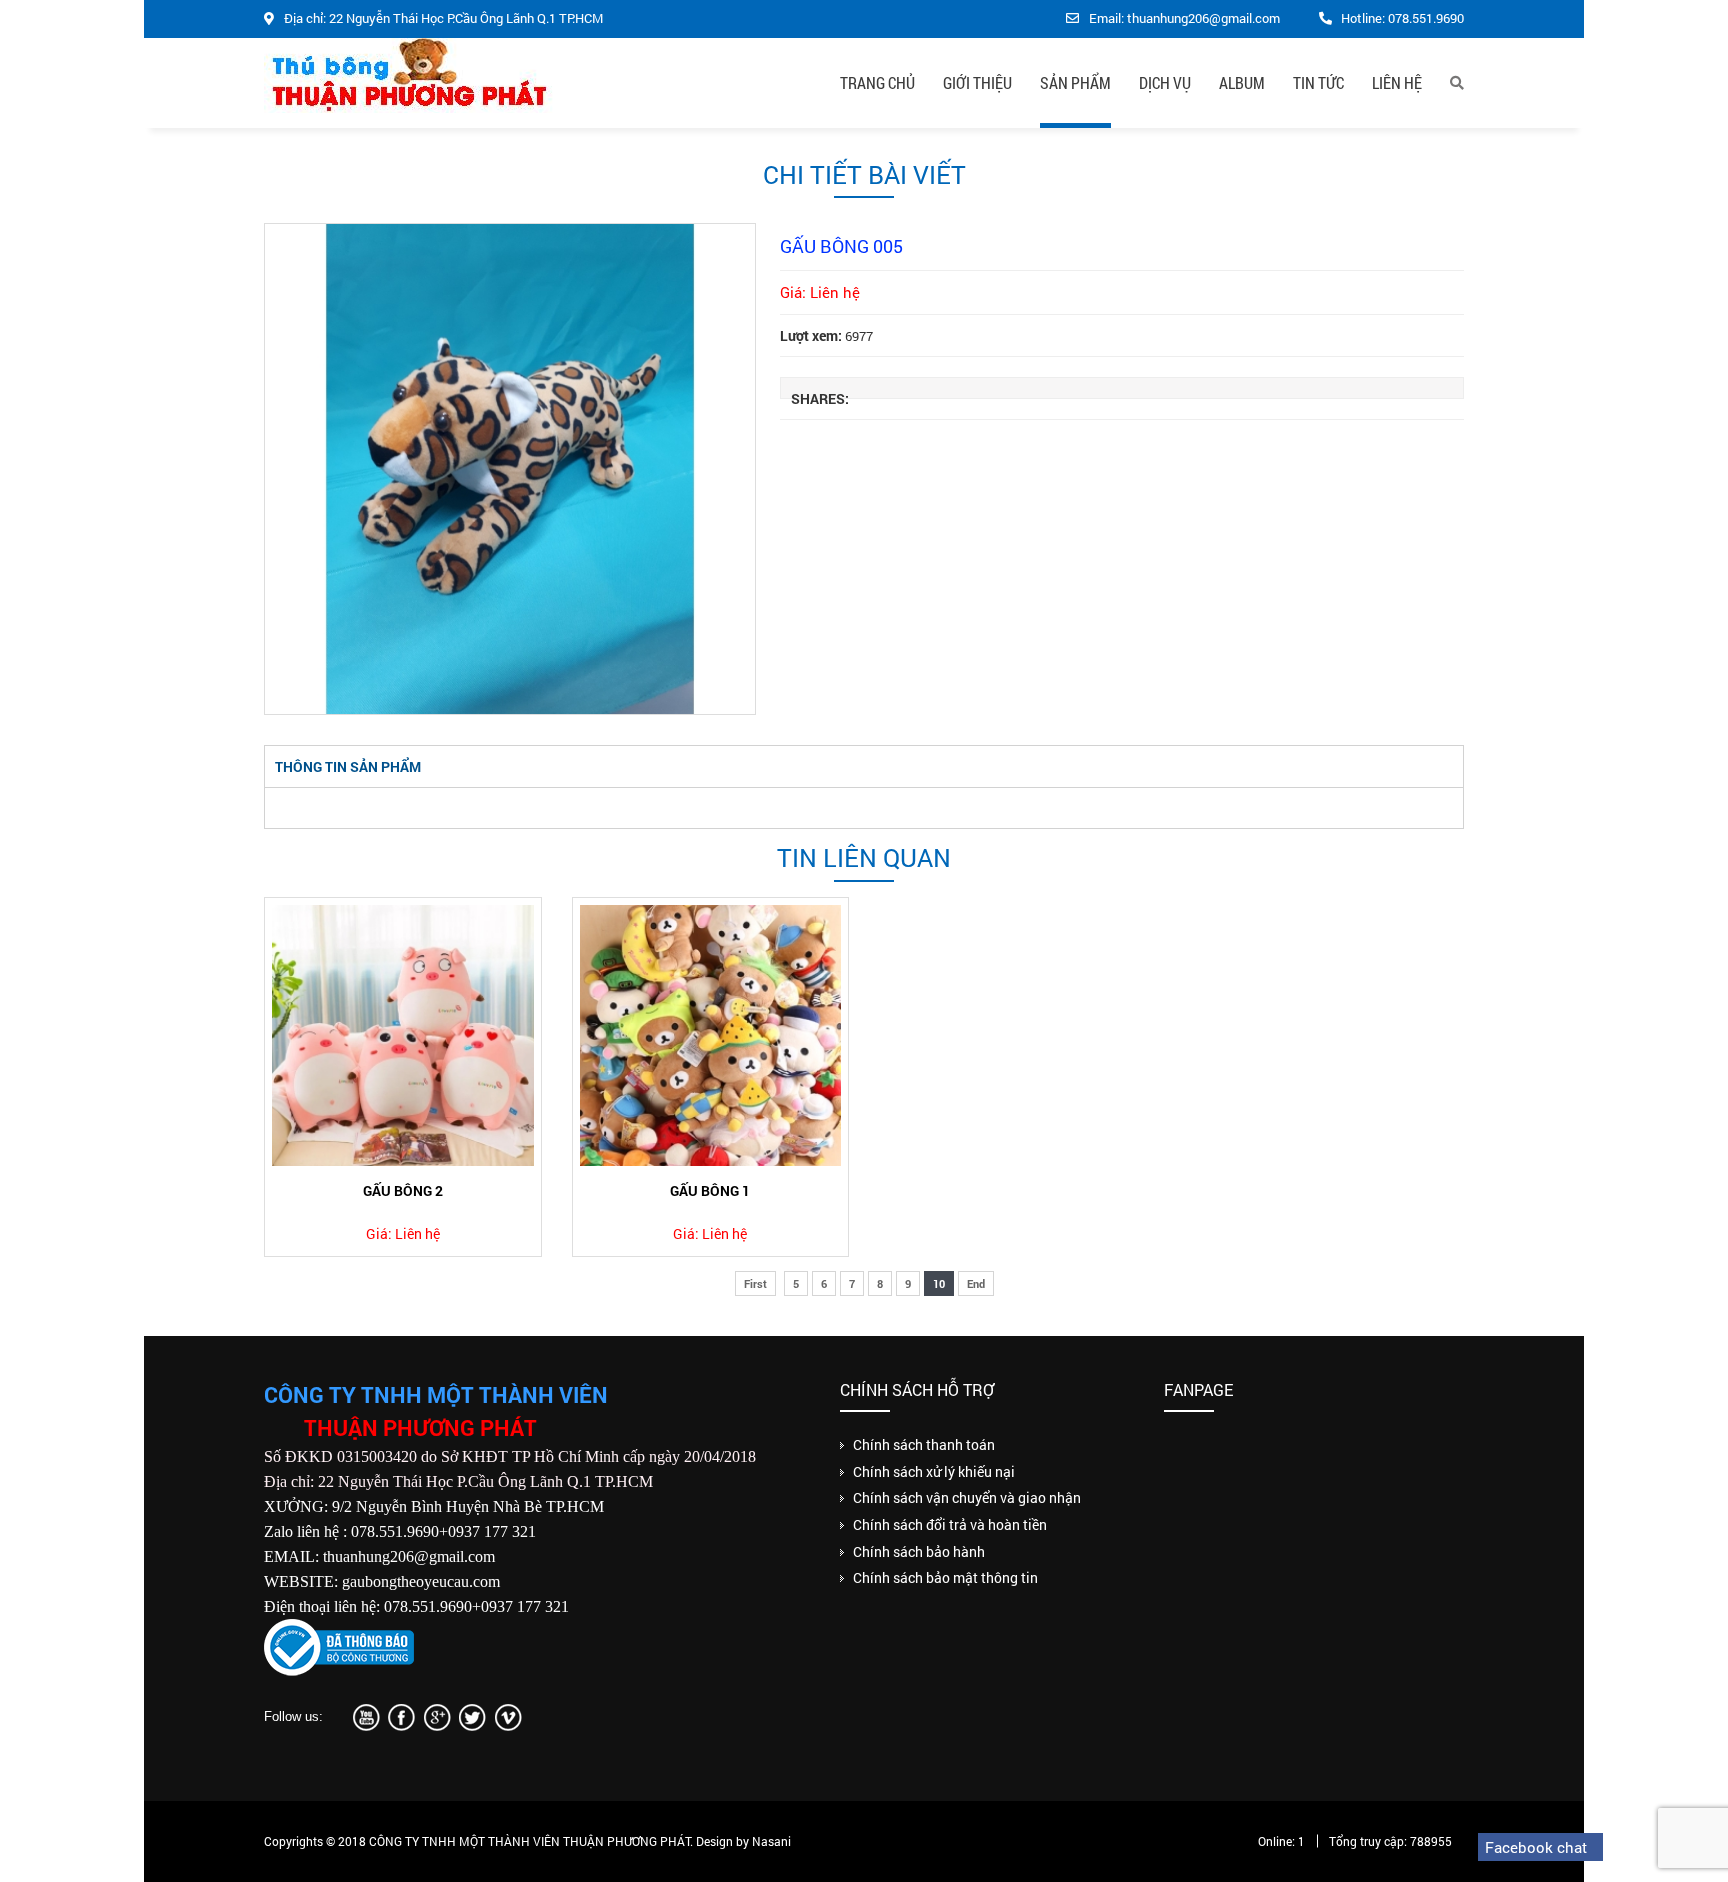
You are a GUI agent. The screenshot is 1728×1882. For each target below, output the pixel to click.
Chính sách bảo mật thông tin (945, 1577)
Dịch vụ (1165, 82)
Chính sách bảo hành (919, 1551)
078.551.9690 (1426, 18)
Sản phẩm (1075, 82)
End (976, 1283)
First (755, 1283)
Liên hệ (1397, 82)
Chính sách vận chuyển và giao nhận (967, 1497)
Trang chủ (877, 82)
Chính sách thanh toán (924, 1444)
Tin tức (1318, 82)
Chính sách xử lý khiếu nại (934, 1471)
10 (939, 1283)
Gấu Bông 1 (710, 1190)
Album (1242, 82)
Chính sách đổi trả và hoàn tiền (950, 1524)
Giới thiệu (977, 82)
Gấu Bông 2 (403, 1190)
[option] (510, 469)
